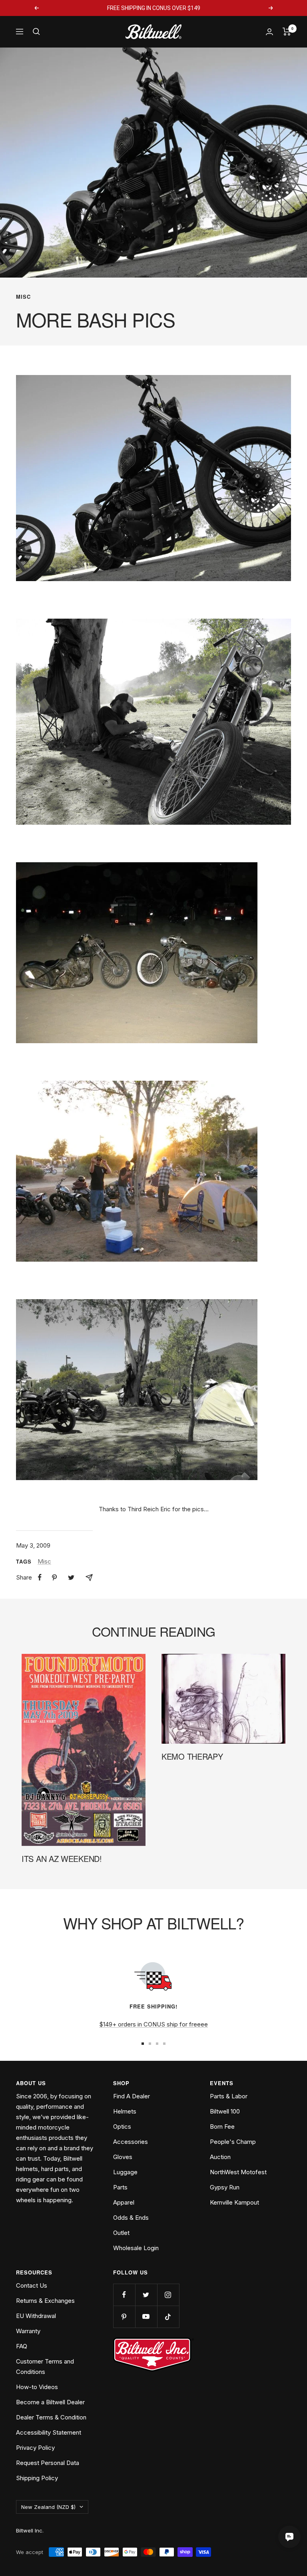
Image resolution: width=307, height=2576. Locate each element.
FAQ (22, 2346)
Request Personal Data (48, 2463)
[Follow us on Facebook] (124, 2295)
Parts (120, 2187)
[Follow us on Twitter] (146, 2295)
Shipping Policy (37, 2478)
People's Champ (233, 2142)
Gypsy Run (225, 2187)
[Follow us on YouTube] (146, 2317)
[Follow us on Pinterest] (124, 2317)
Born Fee (222, 2126)
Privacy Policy (35, 2448)
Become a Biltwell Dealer (50, 2402)
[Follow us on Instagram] (168, 2295)
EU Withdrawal (36, 2316)
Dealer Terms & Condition (51, 2417)
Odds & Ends (131, 2218)
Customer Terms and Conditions (45, 2367)
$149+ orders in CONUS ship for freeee (153, 2024)
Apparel (124, 2202)
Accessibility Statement (49, 2432)
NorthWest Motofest (238, 2172)
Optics (122, 2126)
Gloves (123, 2157)
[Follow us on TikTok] (168, 2317)
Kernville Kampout (234, 2202)
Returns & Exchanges (45, 2301)
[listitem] (40, 1577)
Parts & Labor (229, 2096)
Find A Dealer (132, 2096)
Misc (23, 297)
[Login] (269, 32)
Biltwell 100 (225, 2111)
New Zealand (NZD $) (48, 2507)
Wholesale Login (136, 2248)
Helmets (125, 2111)
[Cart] (287, 32)
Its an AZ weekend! (62, 1859)
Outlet (121, 2233)
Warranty (28, 2331)
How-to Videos (37, 2387)
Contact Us (32, 2285)
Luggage (125, 2172)
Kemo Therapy (192, 1756)
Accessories (131, 2142)
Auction (220, 2157)
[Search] (36, 32)
